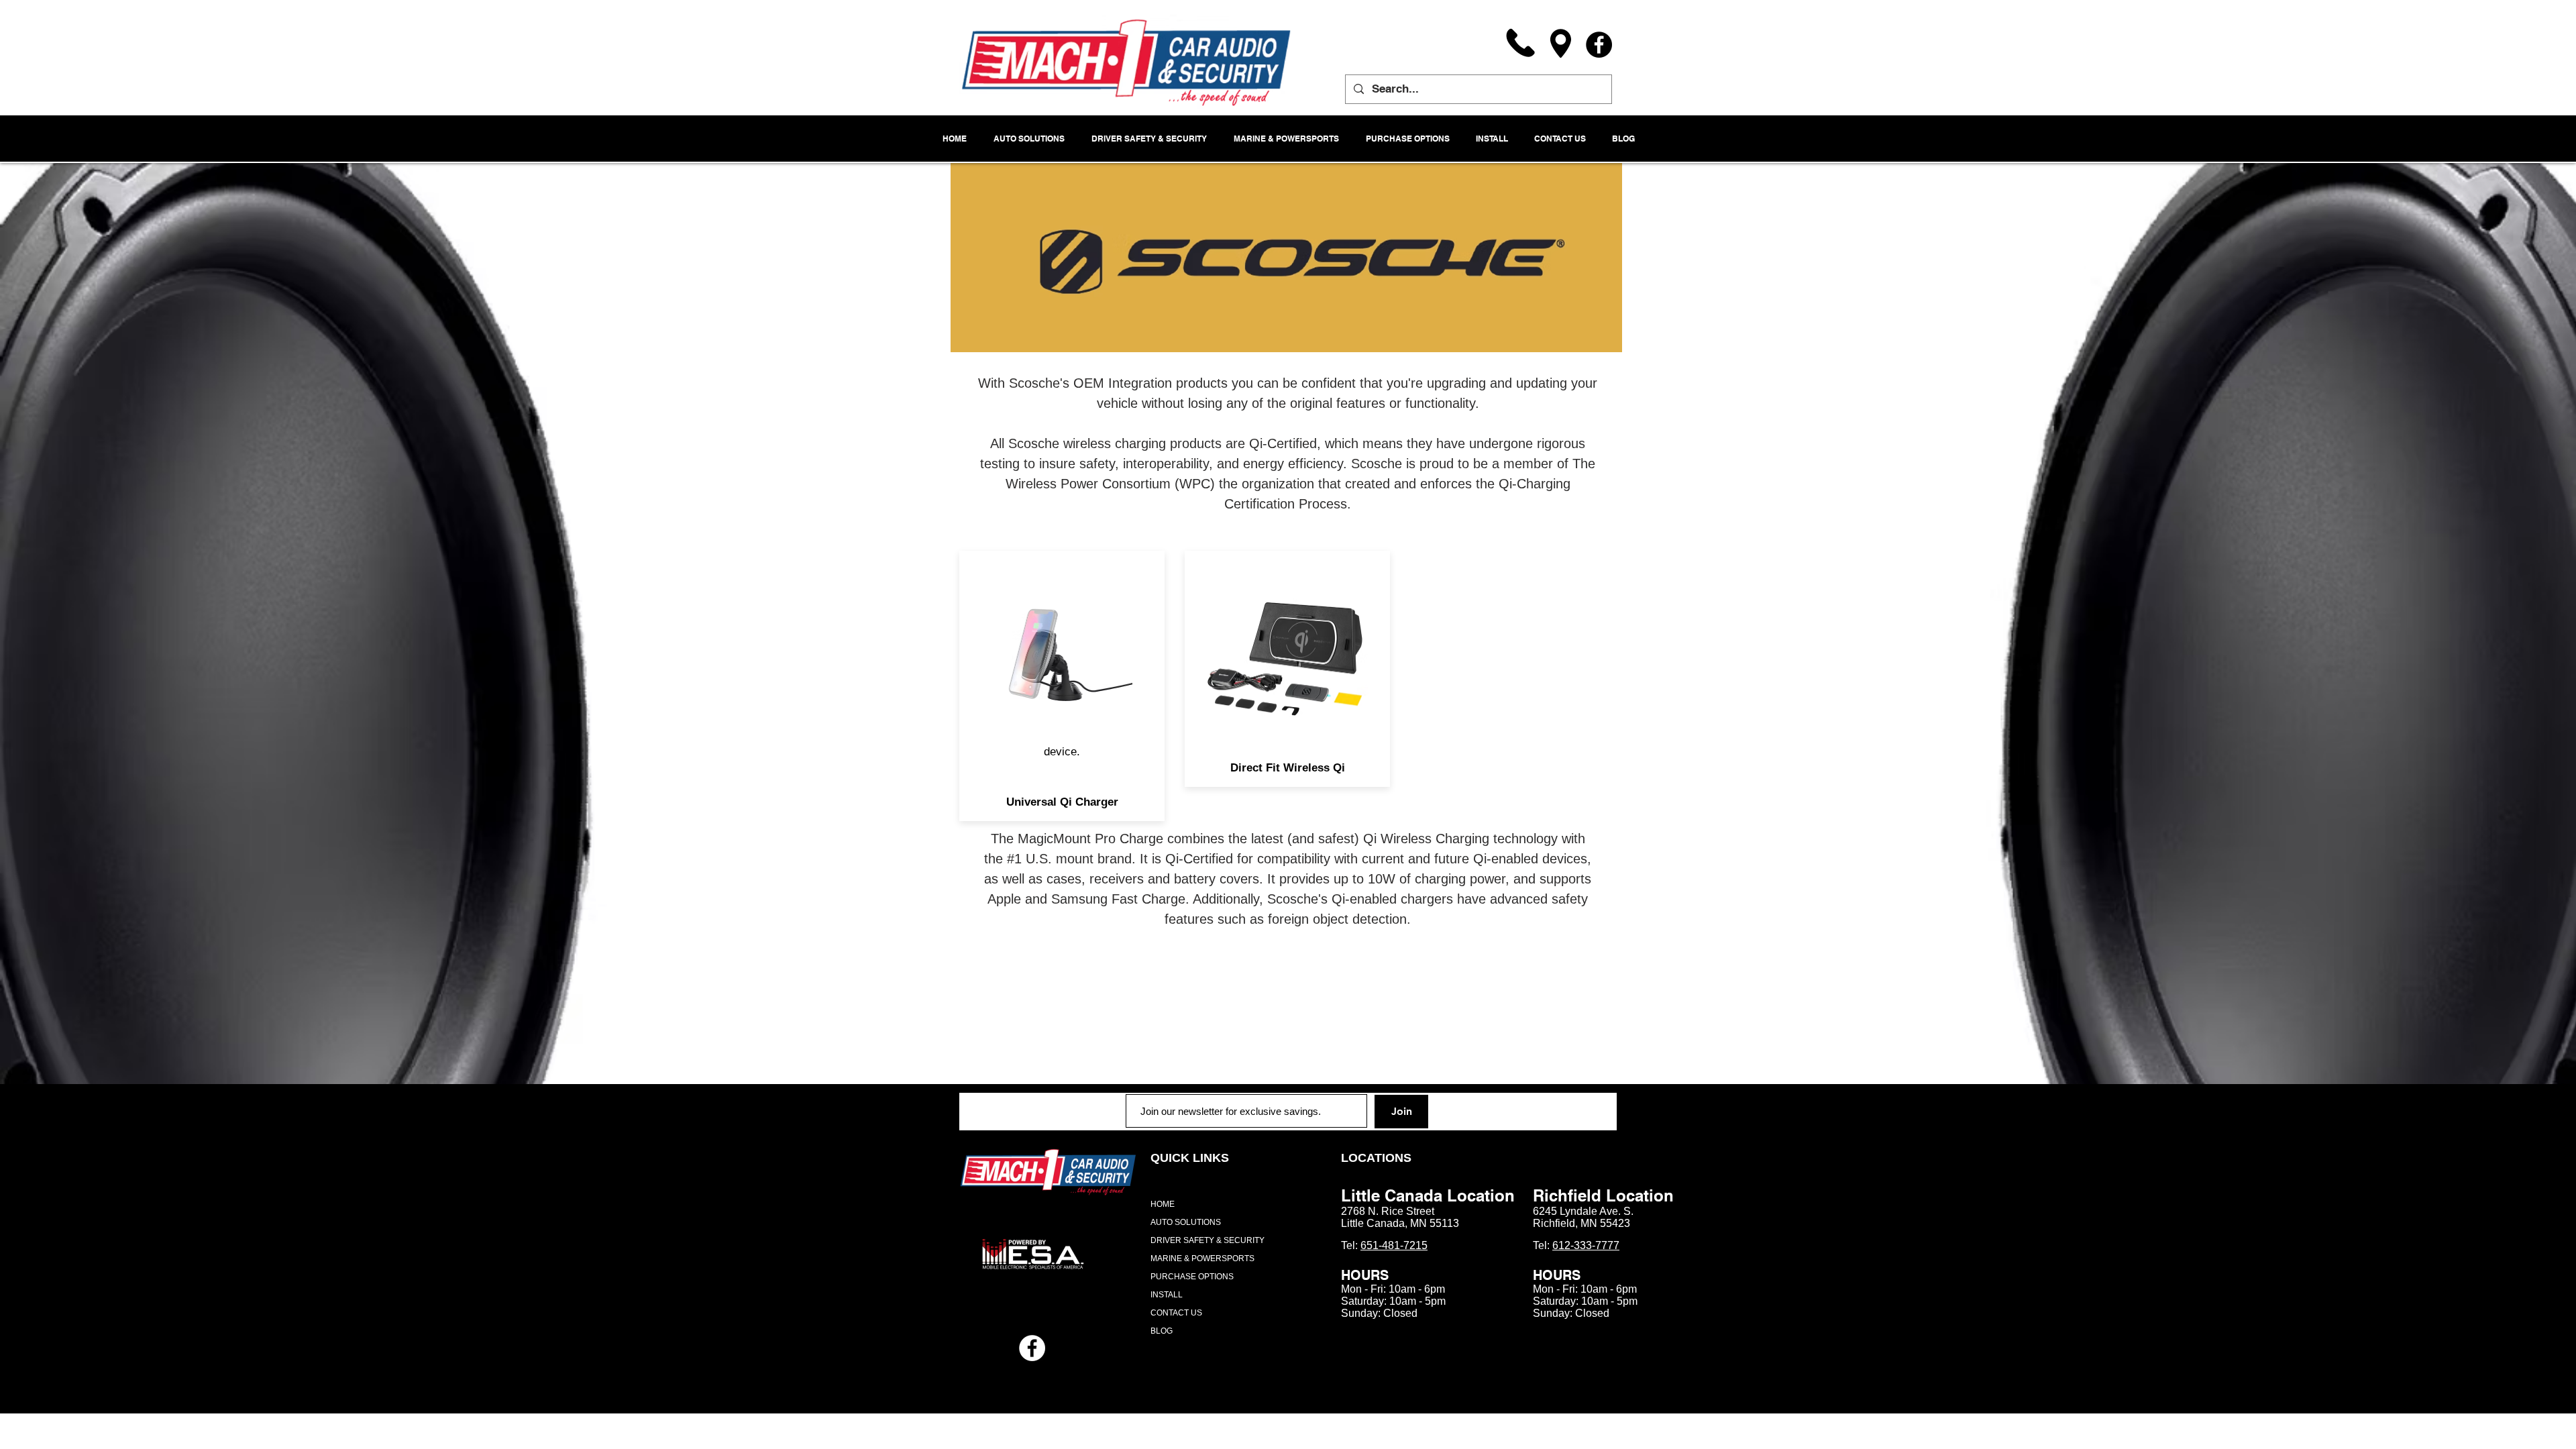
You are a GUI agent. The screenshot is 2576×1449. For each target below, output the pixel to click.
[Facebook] (1599, 45)
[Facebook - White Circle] (1032, 1348)
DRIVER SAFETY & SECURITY (1207, 1240)
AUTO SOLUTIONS (1186, 1222)
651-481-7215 (1394, 1245)
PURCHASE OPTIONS (1192, 1277)
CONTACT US (1176, 1313)
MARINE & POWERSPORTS (1202, 1258)
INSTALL (1167, 1295)
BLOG (1162, 1331)
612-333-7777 (1586, 1245)
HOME (1163, 1204)
